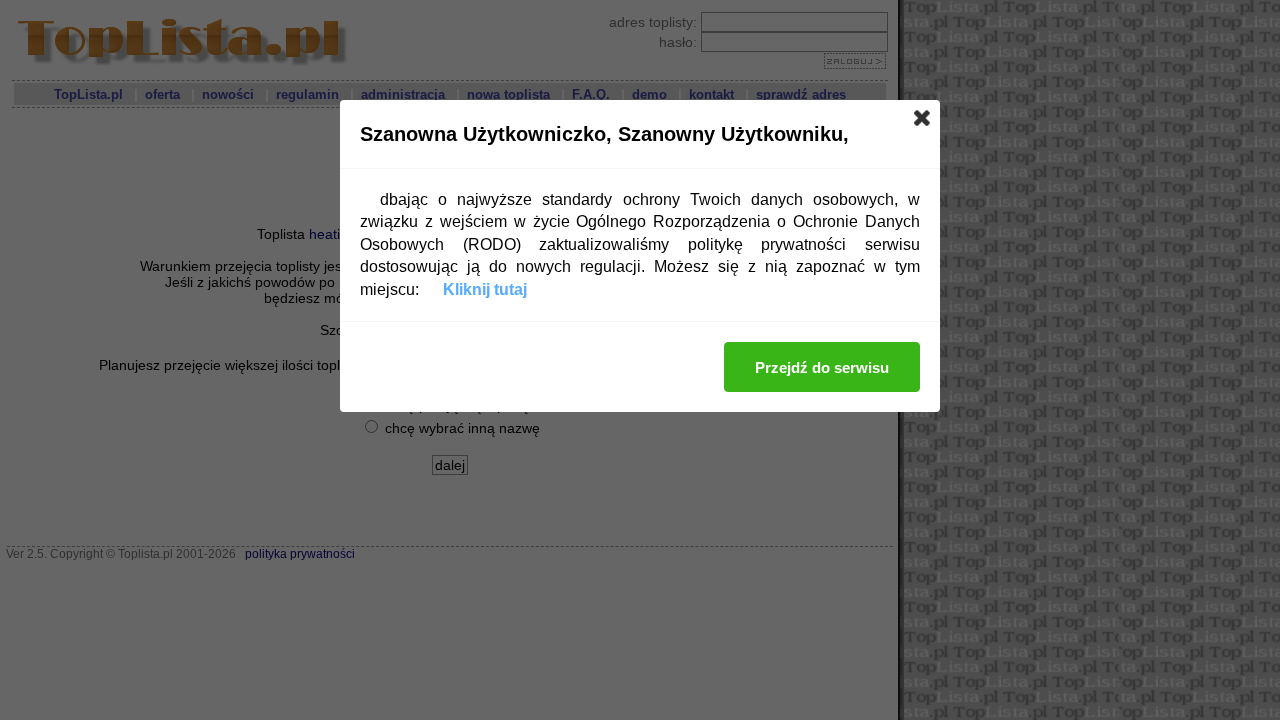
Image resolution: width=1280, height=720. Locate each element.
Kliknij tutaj (485, 289)
